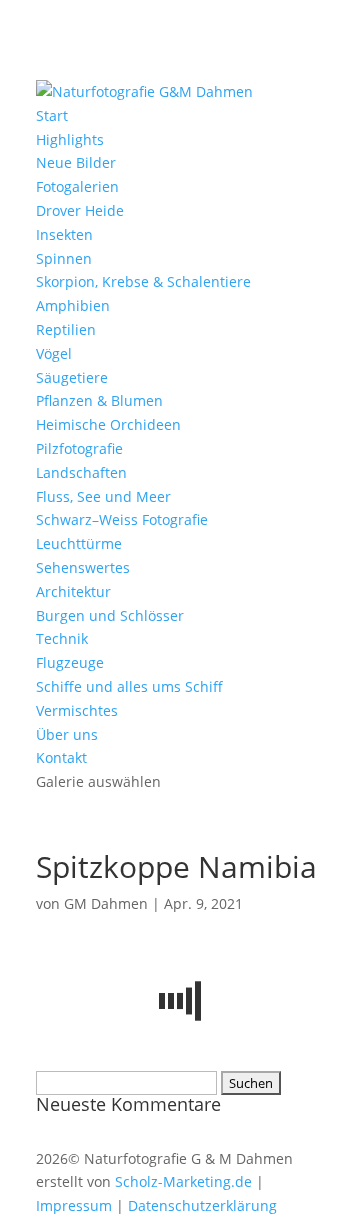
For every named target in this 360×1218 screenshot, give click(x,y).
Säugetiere (72, 377)
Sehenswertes (83, 567)
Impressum (74, 1205)
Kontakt (61, 757)
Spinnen (64, 258)
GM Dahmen (106, 903)
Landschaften (81, 472)
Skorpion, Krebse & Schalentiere (143, 281)
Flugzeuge (70, 662)
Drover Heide (80, 210)
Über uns (67, 734)
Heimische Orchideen (108, 424)
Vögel (54, 353)
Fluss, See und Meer (103, 496)
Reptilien (66, 329)
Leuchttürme (79, 543)
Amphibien (73, 305)
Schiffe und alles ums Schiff (129, 686)
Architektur (73, 591)
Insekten (64, 234)
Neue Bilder (76, 162)
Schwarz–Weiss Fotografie (122, 519)
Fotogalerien (77, 186)
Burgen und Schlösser (110, 615)
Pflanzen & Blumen (99, 400)
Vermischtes (77, 710)
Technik (62, 638)
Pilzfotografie (79, 448)
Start (52, 115)
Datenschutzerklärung (202, 1205)
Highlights (70, 139)
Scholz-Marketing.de (183, 1181)
